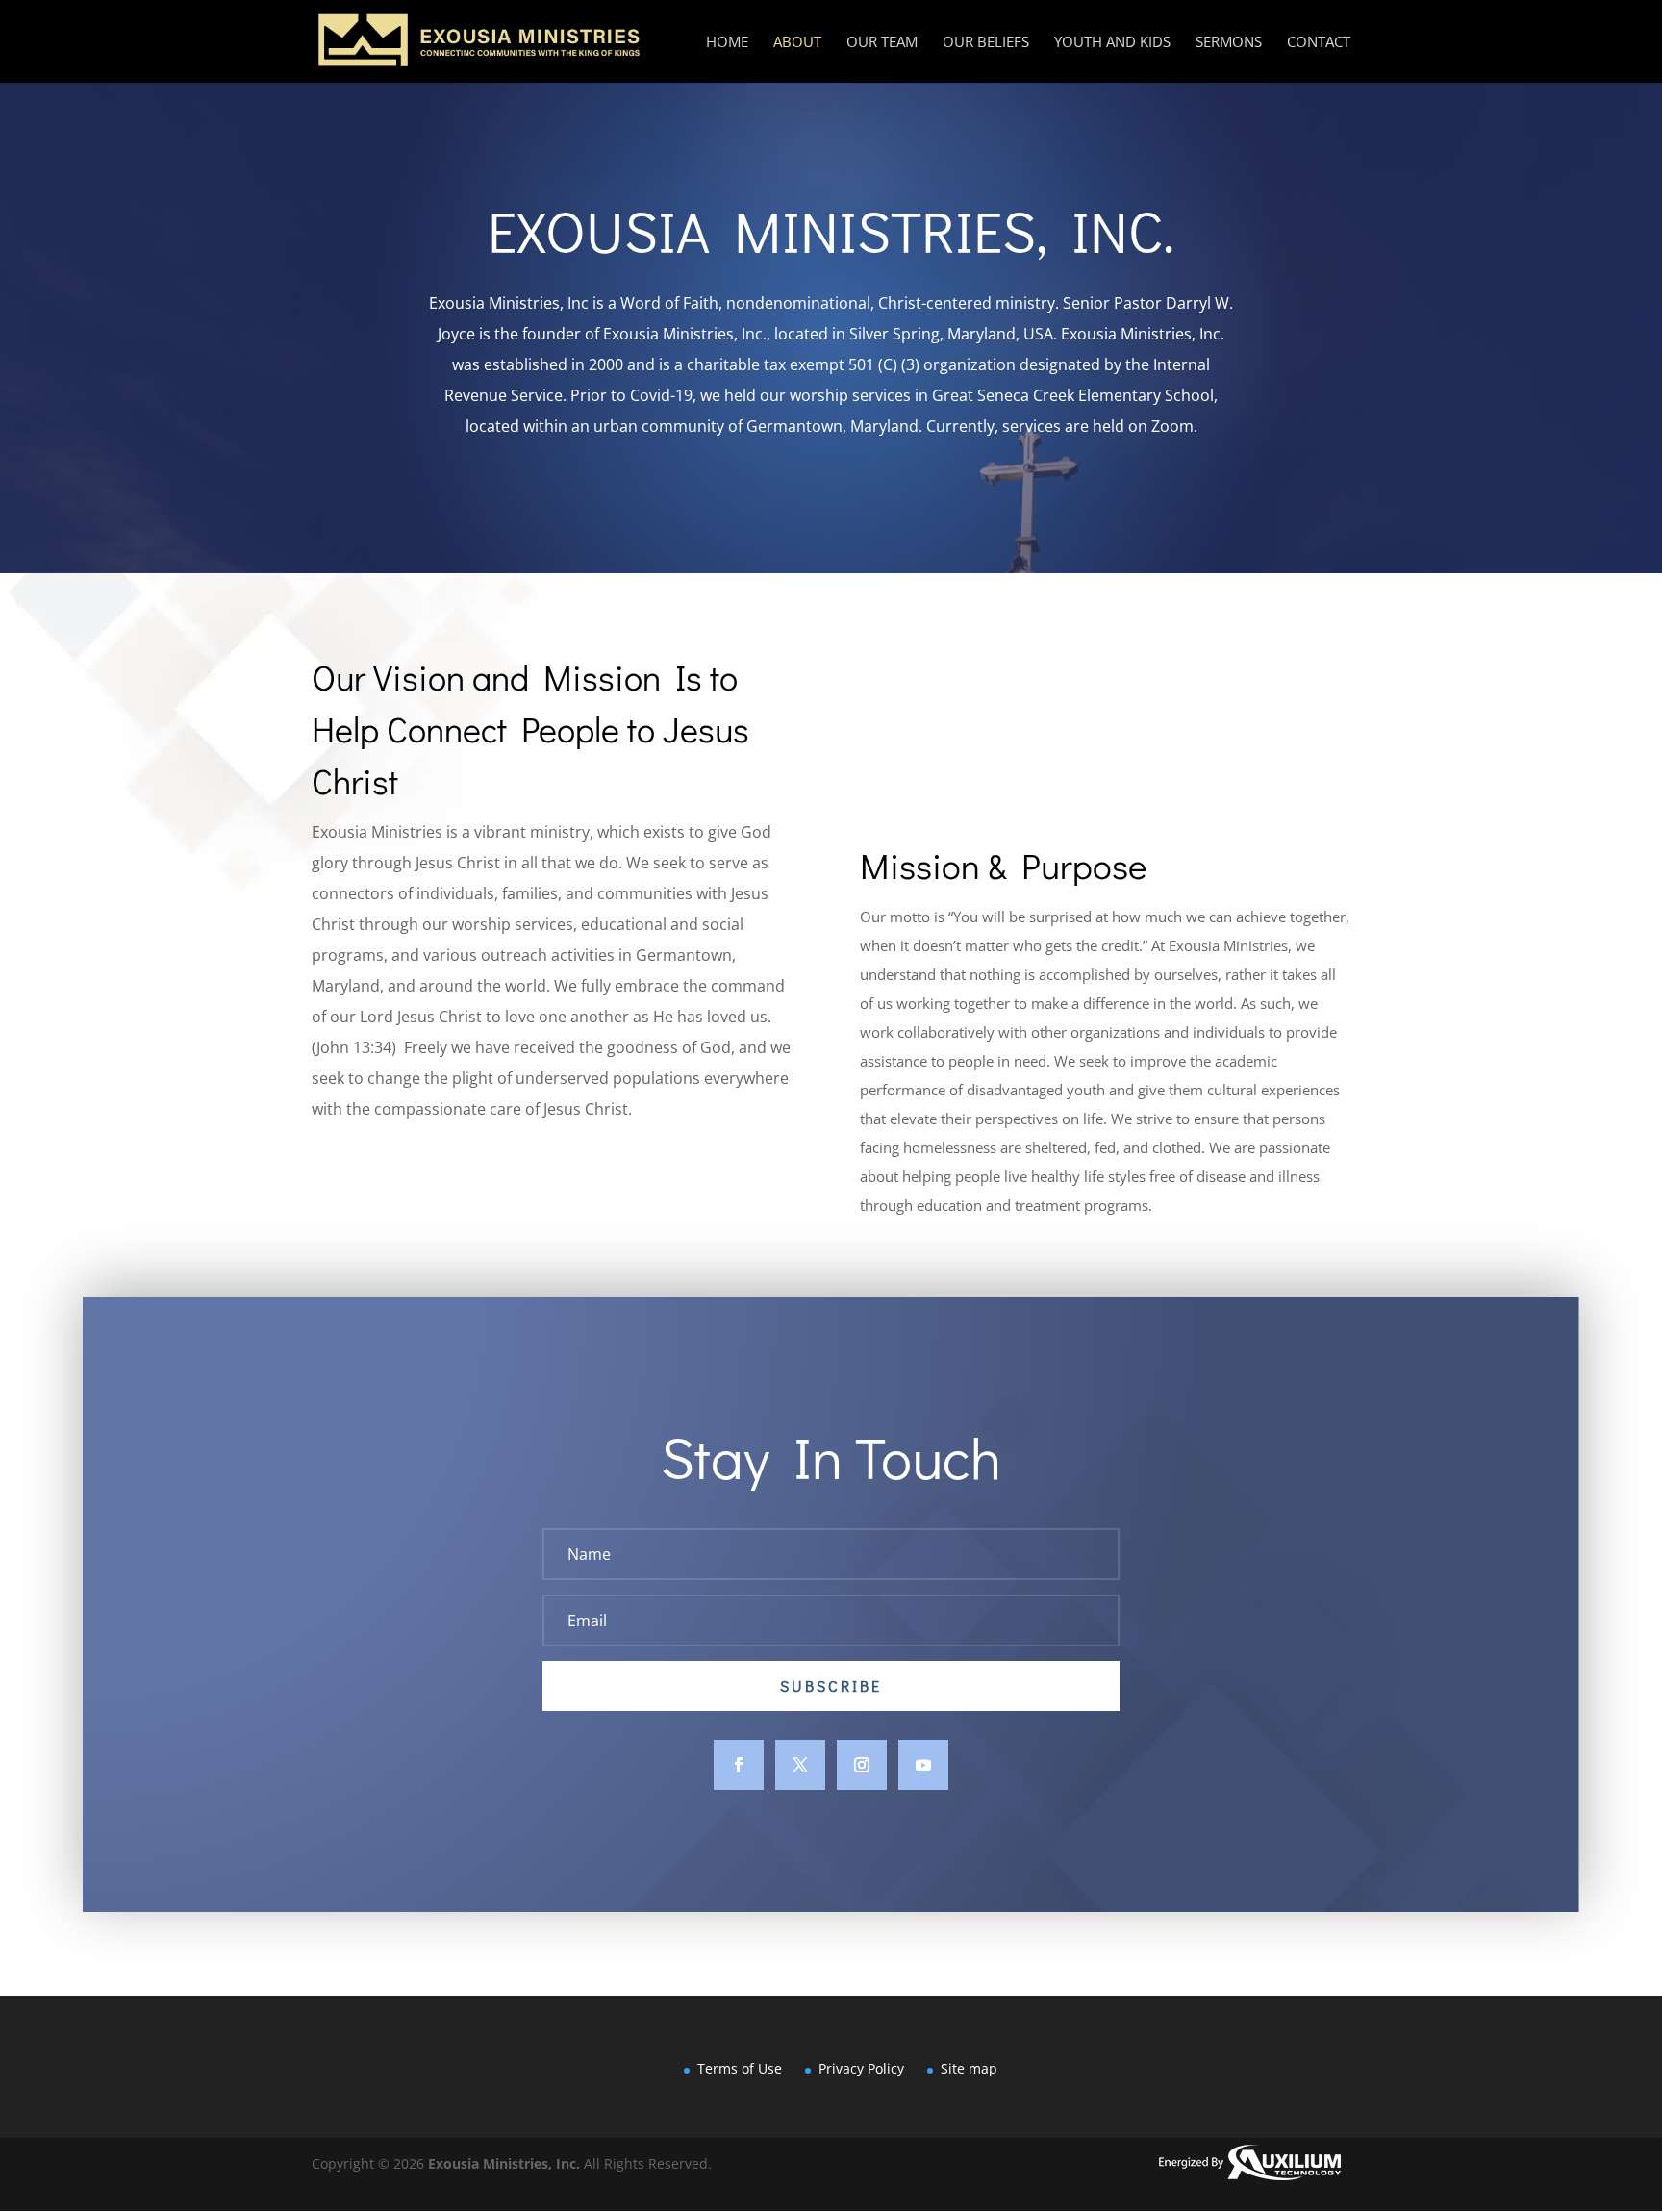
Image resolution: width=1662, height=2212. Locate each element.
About (797, 43)
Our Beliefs (986, 43)
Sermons (1229, 43)
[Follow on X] (800, 1765)
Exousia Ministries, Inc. (504, 2163)
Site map (969, 2068)
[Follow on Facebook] (739, 1765)
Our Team (882, 43)
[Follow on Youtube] (923, 1765)
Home (727, 43)
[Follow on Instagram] (862, 1765)
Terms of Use (740, 2068)
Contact (1319, 43)
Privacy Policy (861, 2068)
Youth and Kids (1112, 43)
